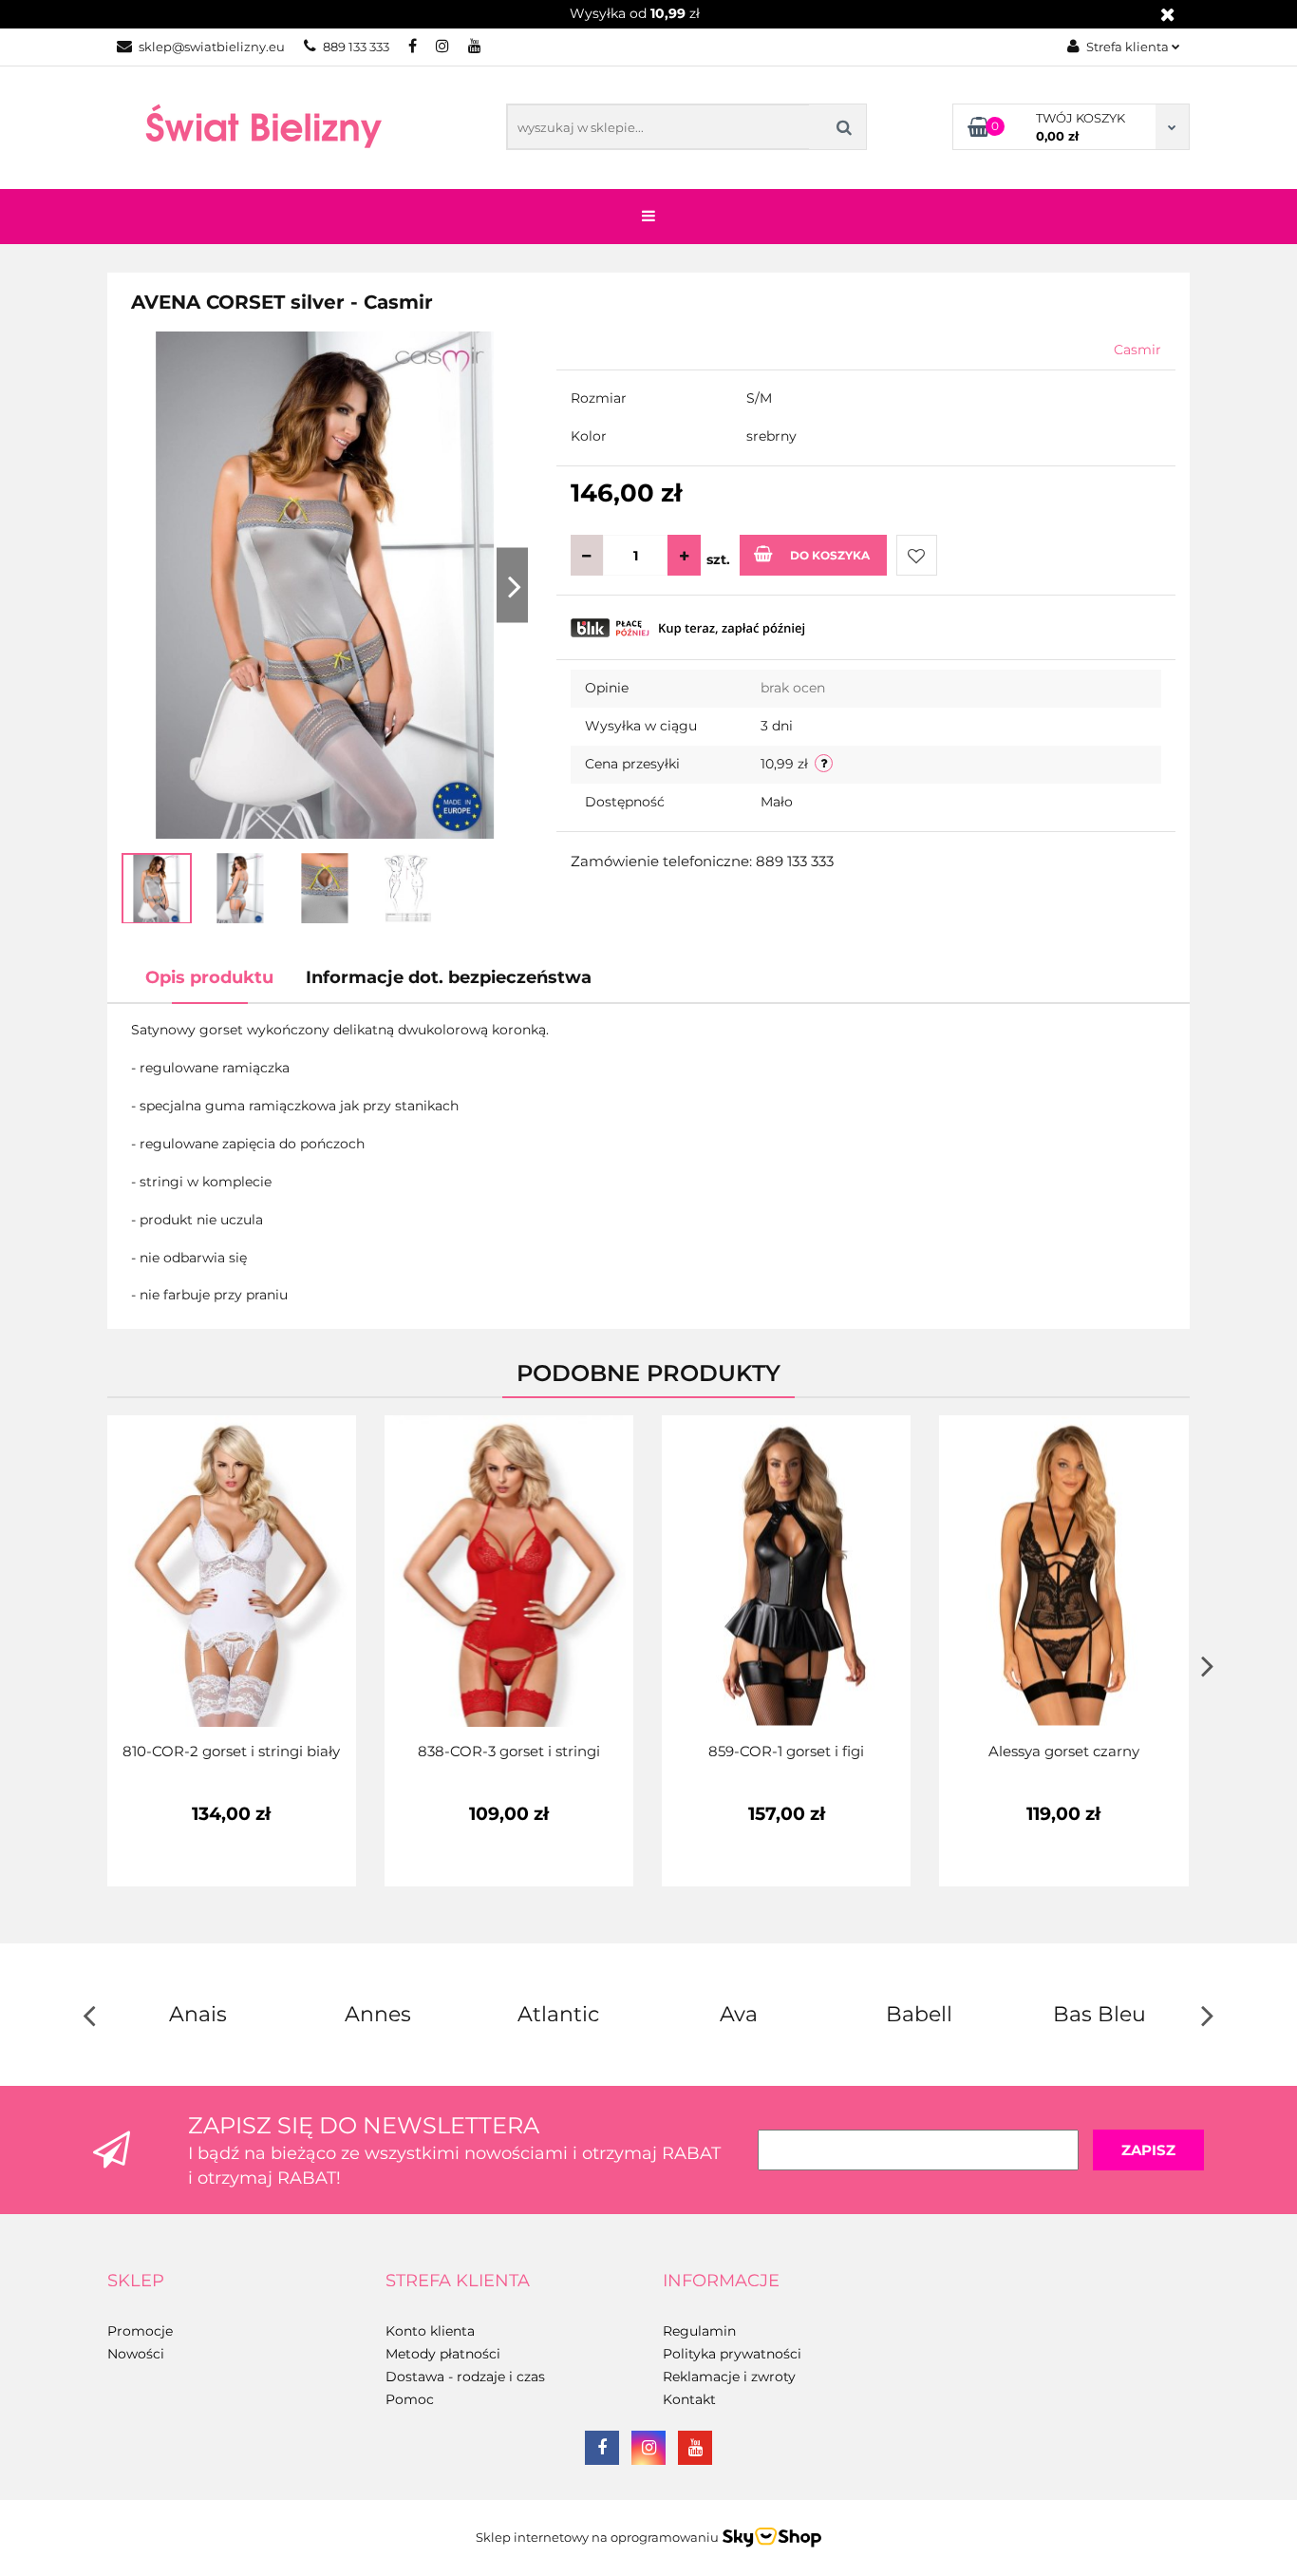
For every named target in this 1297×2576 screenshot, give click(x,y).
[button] (136, 2282)
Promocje (140, 2331)
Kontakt (689, 2399)
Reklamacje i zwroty (729, 2377)
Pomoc (410, 2399)
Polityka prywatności (732, 2354)
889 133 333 (356, 47)
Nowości (136, 2354)
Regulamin (699, 2331)
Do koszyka (830, 555)
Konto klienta (430, 2331)
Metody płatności (443, 2354)
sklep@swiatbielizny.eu (212, 47)
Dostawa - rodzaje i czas (465, 2377)
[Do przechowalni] (917, 555)
